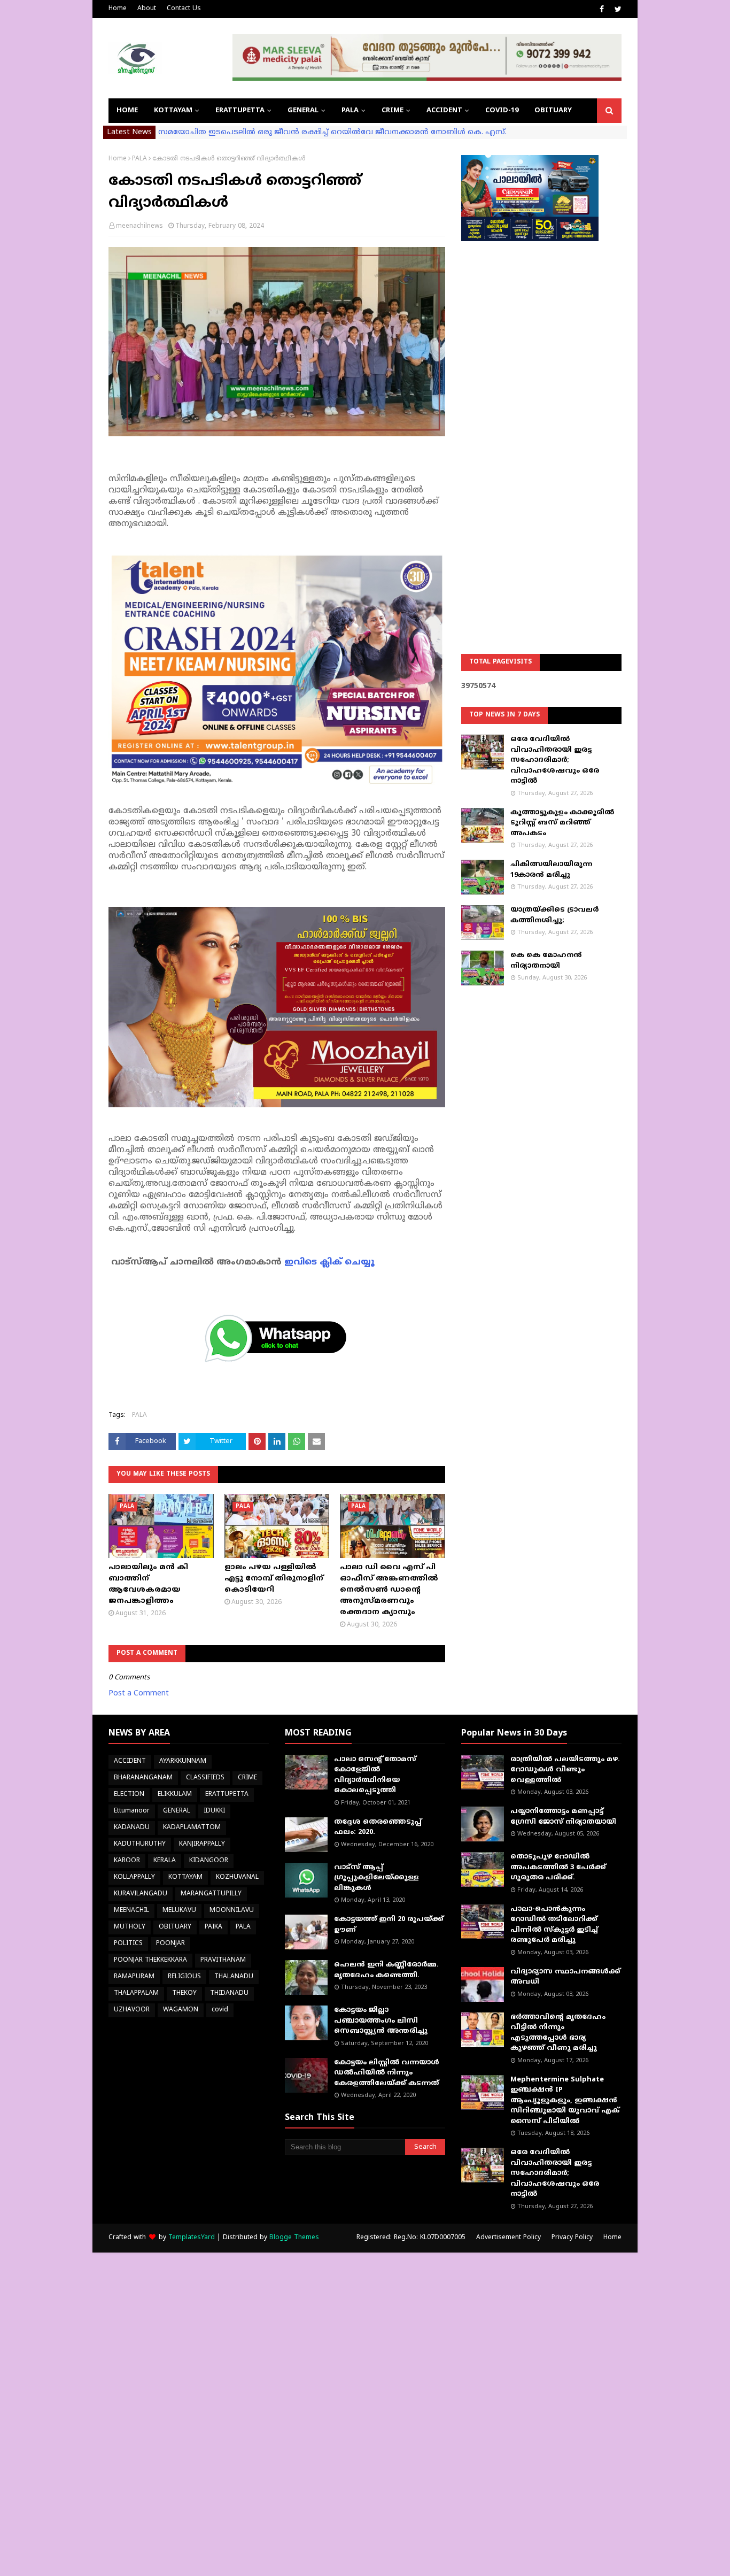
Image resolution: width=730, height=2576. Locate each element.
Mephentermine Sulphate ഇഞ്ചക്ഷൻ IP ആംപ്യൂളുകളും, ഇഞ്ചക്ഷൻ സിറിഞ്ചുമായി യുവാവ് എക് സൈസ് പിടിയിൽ (565, 2101)
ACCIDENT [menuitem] (444, 111)
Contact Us (184, 9)
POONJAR (170, 1944)
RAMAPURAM (134, 1977)
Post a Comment (139, 1694)
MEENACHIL (131, 1911)
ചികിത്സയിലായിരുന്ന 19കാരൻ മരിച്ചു (551, 870)
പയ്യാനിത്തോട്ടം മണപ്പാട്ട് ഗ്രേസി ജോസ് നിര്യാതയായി (563, 1817)
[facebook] (602, 10)
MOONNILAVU (232, 1911)
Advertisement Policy (508, 2238)
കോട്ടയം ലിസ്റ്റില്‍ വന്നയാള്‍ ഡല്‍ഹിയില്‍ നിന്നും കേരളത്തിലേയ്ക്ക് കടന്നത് (387, 2073)
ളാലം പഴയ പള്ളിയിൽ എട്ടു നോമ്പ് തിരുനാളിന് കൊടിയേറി (274, 1579)
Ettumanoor (132, 1811)
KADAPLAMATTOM (192, 1828)
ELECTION (129, 1795)
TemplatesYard (192, 2238)
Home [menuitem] (127, 111)
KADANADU (132, 1828)
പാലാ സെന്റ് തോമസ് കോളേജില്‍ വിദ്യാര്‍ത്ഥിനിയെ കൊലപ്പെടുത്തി (375, 1775)
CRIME (247, 1778)
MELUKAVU (179, 1911)
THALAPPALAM (136, 1993)
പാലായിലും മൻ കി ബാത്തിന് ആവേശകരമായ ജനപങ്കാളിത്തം (148, 1584)
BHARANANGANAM (143, 1778)
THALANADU (234, 1977)
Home (118, 9)
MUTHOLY (130, 1927)
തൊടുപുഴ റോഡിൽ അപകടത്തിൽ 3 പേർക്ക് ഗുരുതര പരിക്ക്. (558, 1867)
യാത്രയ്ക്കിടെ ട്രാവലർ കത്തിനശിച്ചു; (554, 915)
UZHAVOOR (132, 2010)
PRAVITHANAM (223, 1960)
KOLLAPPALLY (134, 1877)
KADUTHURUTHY (140, 1844)
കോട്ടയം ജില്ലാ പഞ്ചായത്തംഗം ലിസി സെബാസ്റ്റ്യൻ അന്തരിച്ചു (381, 2021)
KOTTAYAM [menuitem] (173, 111)
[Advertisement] (541, 420)
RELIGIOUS (184, 1977)
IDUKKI (214, 1811)
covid (220, 2010)
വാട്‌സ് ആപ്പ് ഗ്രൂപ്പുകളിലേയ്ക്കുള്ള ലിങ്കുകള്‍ (376, 1878)
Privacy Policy (572, 2238)
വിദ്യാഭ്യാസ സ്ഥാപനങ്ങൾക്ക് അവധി (565, 1977)
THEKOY (184, 1993)
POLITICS (128, 1944)
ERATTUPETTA (227, 1795)
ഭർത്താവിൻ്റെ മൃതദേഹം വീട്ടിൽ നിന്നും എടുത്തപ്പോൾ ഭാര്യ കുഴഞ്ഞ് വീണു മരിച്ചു (558, 2033)
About (147, 9)
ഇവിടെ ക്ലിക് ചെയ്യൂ (329, 1262)
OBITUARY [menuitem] (553, 111)
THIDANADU (229, 1993)
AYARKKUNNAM (183, 1761)
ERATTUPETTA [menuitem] (240, 111)
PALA (139, 159)
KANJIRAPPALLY (202, 1844)
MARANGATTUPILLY (211, 1894)
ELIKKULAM (175, 1795)
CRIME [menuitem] (393, 111)
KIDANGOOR (209, 1861)
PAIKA (213, 1927)
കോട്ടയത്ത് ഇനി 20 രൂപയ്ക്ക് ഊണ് (389, 1925)
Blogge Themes (294, 2238)
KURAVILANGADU (141, 1894)
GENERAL (177, 1811)
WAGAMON (181, 2010)
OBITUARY (175, 1927)
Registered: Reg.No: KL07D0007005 (411, 2238)
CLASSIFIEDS (205, 1778)
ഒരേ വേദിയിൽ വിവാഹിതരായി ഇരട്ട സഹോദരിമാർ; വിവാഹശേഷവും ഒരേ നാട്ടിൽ (555, 760)
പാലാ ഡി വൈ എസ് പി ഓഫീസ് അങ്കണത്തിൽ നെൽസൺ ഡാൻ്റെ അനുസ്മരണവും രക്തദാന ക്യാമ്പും (389, 1590)
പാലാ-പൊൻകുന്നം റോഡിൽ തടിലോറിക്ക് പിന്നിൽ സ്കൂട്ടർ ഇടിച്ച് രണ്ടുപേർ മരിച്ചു (554, 1925)
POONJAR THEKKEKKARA (150, 1960)
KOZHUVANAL (237, 1877)
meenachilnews (139, 226)
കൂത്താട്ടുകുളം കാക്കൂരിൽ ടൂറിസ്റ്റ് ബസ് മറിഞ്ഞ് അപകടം (562, 823)
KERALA (165, 1861)
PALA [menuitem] (350, 111)
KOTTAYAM (185, 1877)
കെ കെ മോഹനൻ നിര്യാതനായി (546, 961)
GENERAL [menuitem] (303, 111)
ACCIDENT (130, 1761)
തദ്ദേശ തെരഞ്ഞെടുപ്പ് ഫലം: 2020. (378, 1827)
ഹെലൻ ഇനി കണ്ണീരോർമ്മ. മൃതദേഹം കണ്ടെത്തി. (386, 1970)
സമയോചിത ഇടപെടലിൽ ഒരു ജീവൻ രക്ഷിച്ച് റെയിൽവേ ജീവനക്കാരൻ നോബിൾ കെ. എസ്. (332, 132)
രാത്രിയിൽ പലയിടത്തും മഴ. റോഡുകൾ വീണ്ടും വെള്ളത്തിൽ (565, 1770)
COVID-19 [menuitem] (502, 111)
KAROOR (127, 1861)
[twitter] (617, 10)
